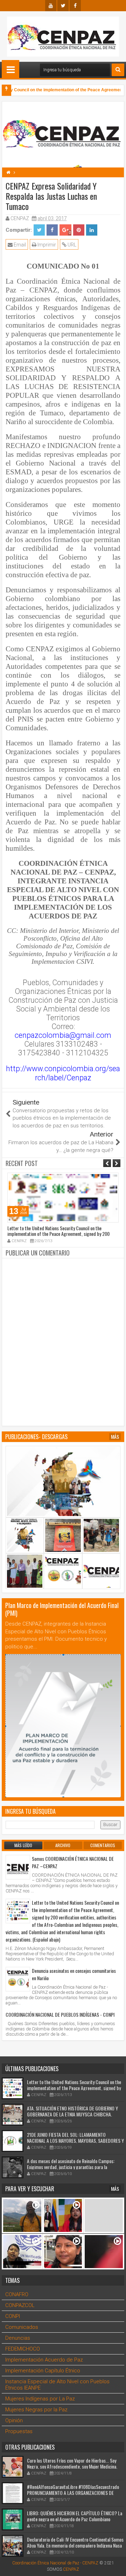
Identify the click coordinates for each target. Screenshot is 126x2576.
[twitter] (63, 6)
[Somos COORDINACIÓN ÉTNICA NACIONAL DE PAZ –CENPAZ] (18, 1867)
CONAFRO (17, 2294)
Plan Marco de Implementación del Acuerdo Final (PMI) (62, 1609)
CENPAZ (71, 2569)
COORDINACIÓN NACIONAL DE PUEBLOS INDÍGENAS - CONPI (60, 2014)
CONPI (13, 2316)
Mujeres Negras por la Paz (36, 2410)
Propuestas (19, 2431)
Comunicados (22, 2327)
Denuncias (18, 2338)
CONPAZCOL (20, 2305)
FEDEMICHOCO (23, 2349)
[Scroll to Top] (115, 2565)
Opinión (14, 2420)
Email (19, 245)
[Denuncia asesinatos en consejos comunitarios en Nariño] (18, 1979)
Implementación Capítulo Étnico (43, 2371)
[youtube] (51, 6)
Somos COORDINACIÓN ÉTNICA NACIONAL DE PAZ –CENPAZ (73, 1862)
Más (115, 1437)
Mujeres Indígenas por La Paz (40, 2399)
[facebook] (75, 6)
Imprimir (46, 245)
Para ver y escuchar (30, 2189)
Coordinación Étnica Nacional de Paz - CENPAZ (55, 2563)
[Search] (118, 70)
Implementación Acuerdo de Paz (44, 2360)
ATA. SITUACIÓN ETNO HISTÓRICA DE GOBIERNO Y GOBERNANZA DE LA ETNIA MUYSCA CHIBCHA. (72, 2111)
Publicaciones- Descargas (36, 1437)
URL (71, 245)
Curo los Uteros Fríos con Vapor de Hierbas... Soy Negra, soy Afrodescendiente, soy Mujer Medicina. (72, 2463)
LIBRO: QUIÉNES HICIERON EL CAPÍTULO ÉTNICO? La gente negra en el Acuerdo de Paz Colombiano (75, 2516)
